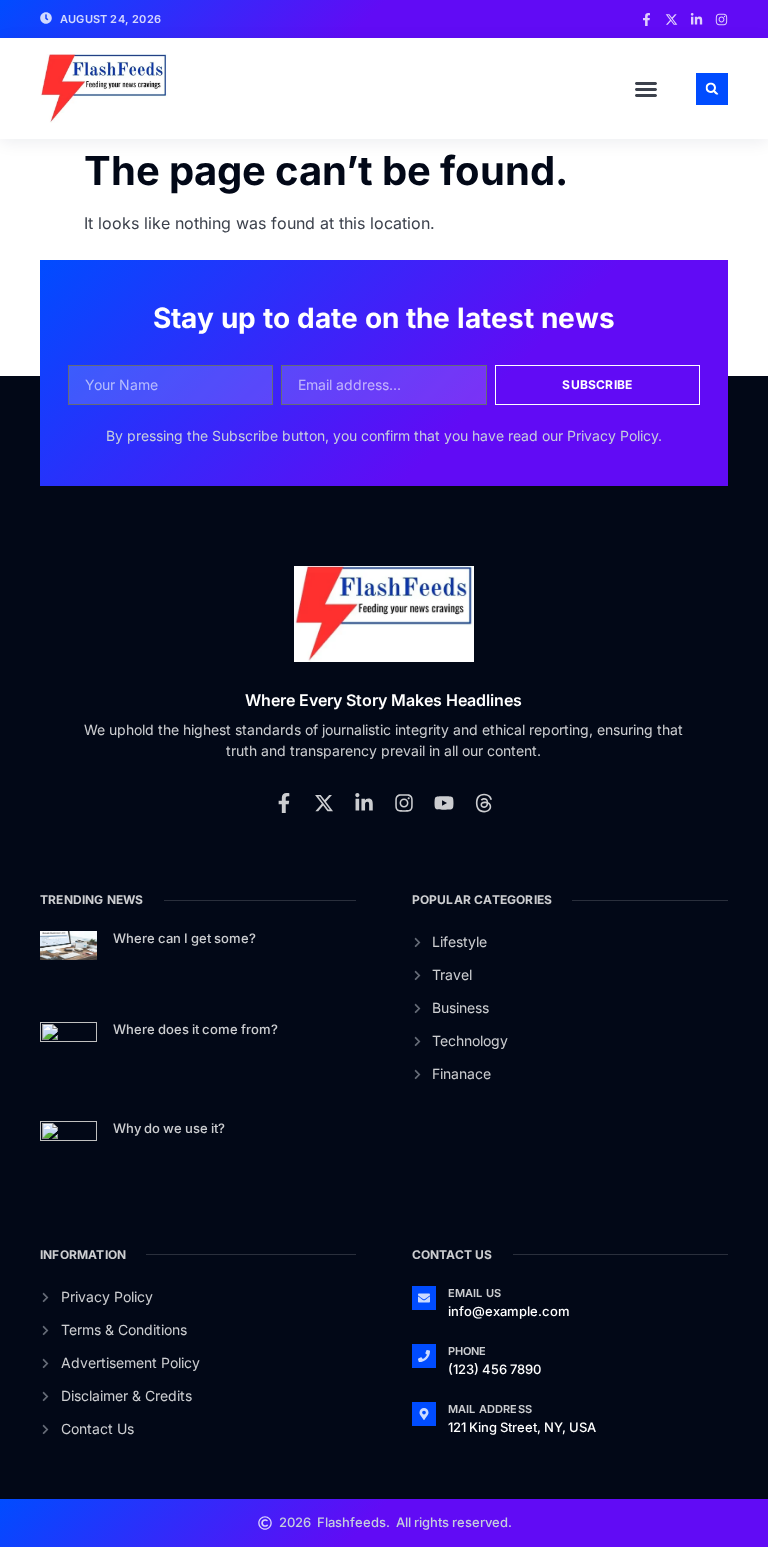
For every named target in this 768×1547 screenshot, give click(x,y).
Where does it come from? (195, 1029)
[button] (646, 89)
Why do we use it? (169, 1128)
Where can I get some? (184, 938)
